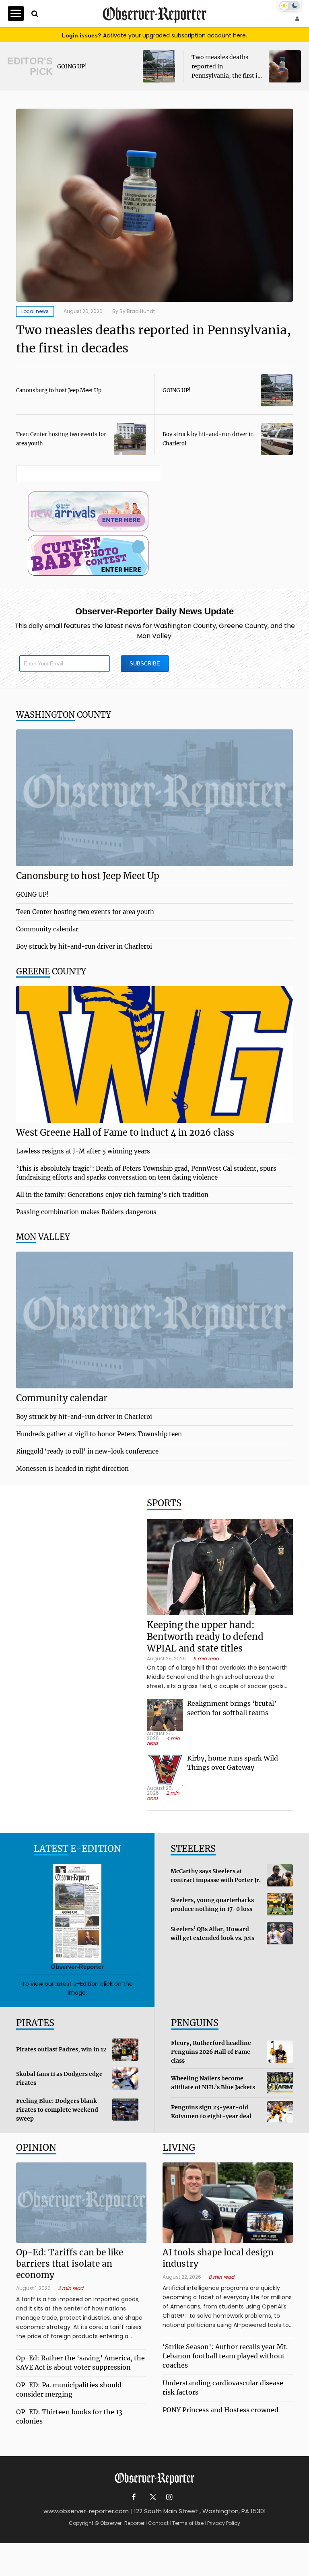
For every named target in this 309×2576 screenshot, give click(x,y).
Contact (158, 2523)
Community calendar (47, 929)
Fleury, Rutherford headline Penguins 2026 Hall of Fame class (211, 2052)
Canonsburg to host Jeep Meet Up (59, 390)
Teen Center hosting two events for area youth (85, 912)
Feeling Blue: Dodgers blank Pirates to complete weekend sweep (57, 2110)
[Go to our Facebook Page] (134, 2497)
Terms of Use (188, 2523)
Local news (35, 311)
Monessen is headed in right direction (72, 1469)
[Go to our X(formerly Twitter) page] (151, 2497)
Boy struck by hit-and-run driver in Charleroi (84, 946)
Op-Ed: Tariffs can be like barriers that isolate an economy (70, 2264)
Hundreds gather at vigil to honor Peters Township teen (99, 1434)
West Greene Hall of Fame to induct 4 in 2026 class (125, 1133)
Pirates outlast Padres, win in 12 (61, 2049)
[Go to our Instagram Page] (169, 2497)
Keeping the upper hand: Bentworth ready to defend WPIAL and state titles (205, 1637)
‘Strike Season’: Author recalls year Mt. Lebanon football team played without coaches (225, 2356)
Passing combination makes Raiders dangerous (86, 1212)
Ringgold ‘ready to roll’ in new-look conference (87, 1451)
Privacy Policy (224, 2523)
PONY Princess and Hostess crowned (220, 2410)
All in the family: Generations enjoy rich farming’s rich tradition (112, 1195)
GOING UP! (72, 66)
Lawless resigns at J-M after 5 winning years (83, 1151)
